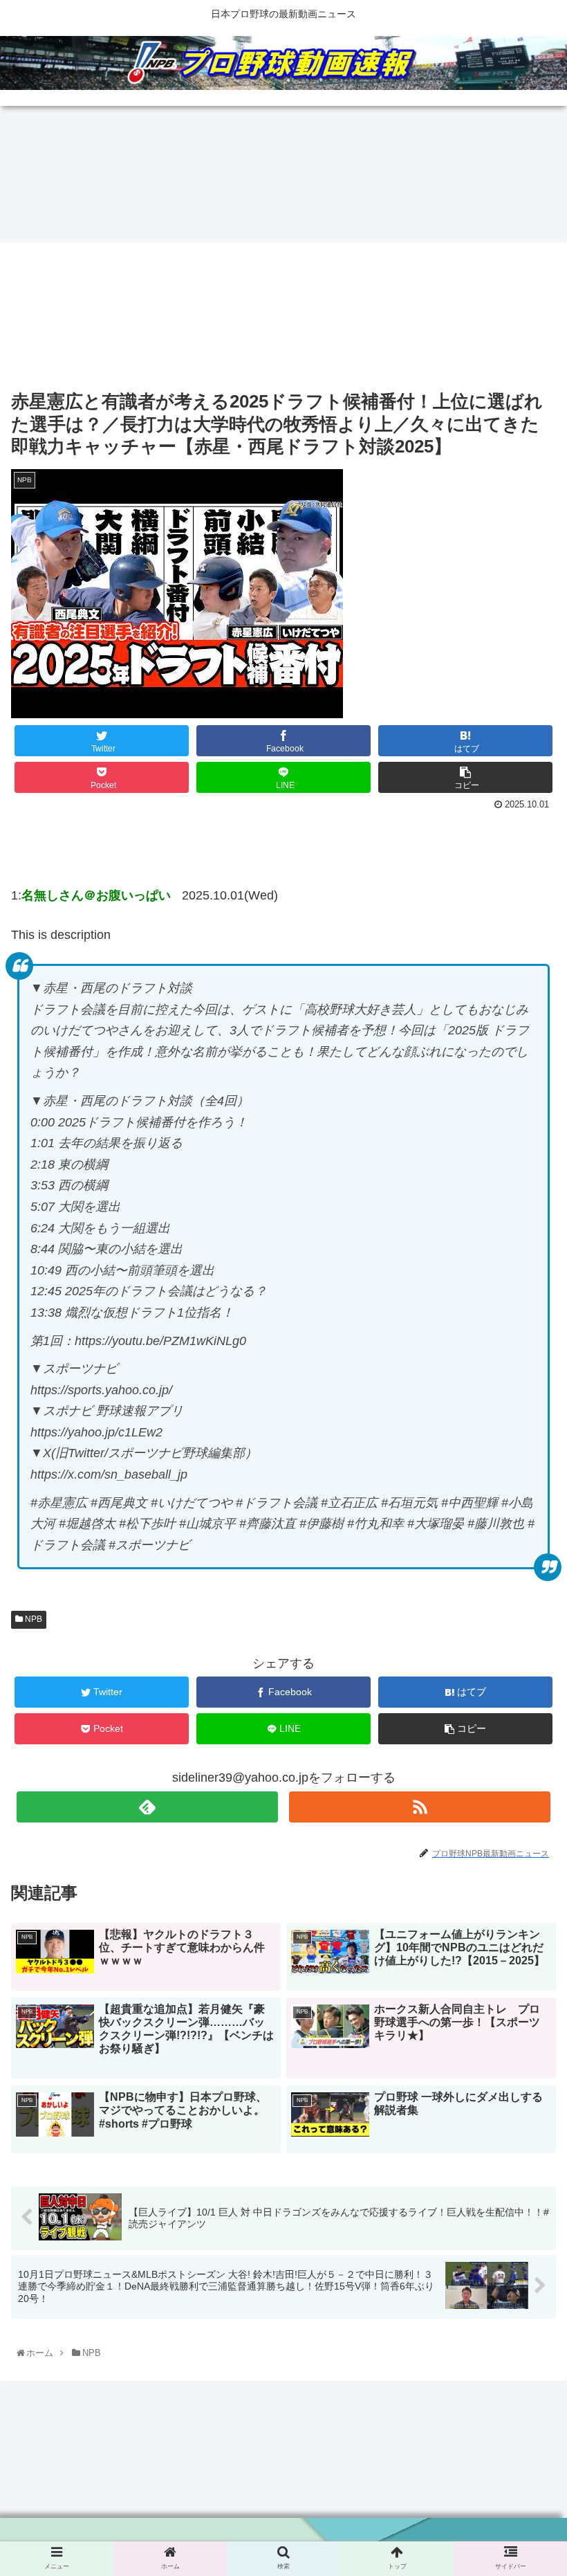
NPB (32, 1619)
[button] (524, 1687)
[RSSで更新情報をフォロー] (420, 1807)
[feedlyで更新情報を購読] (147, 1807)
